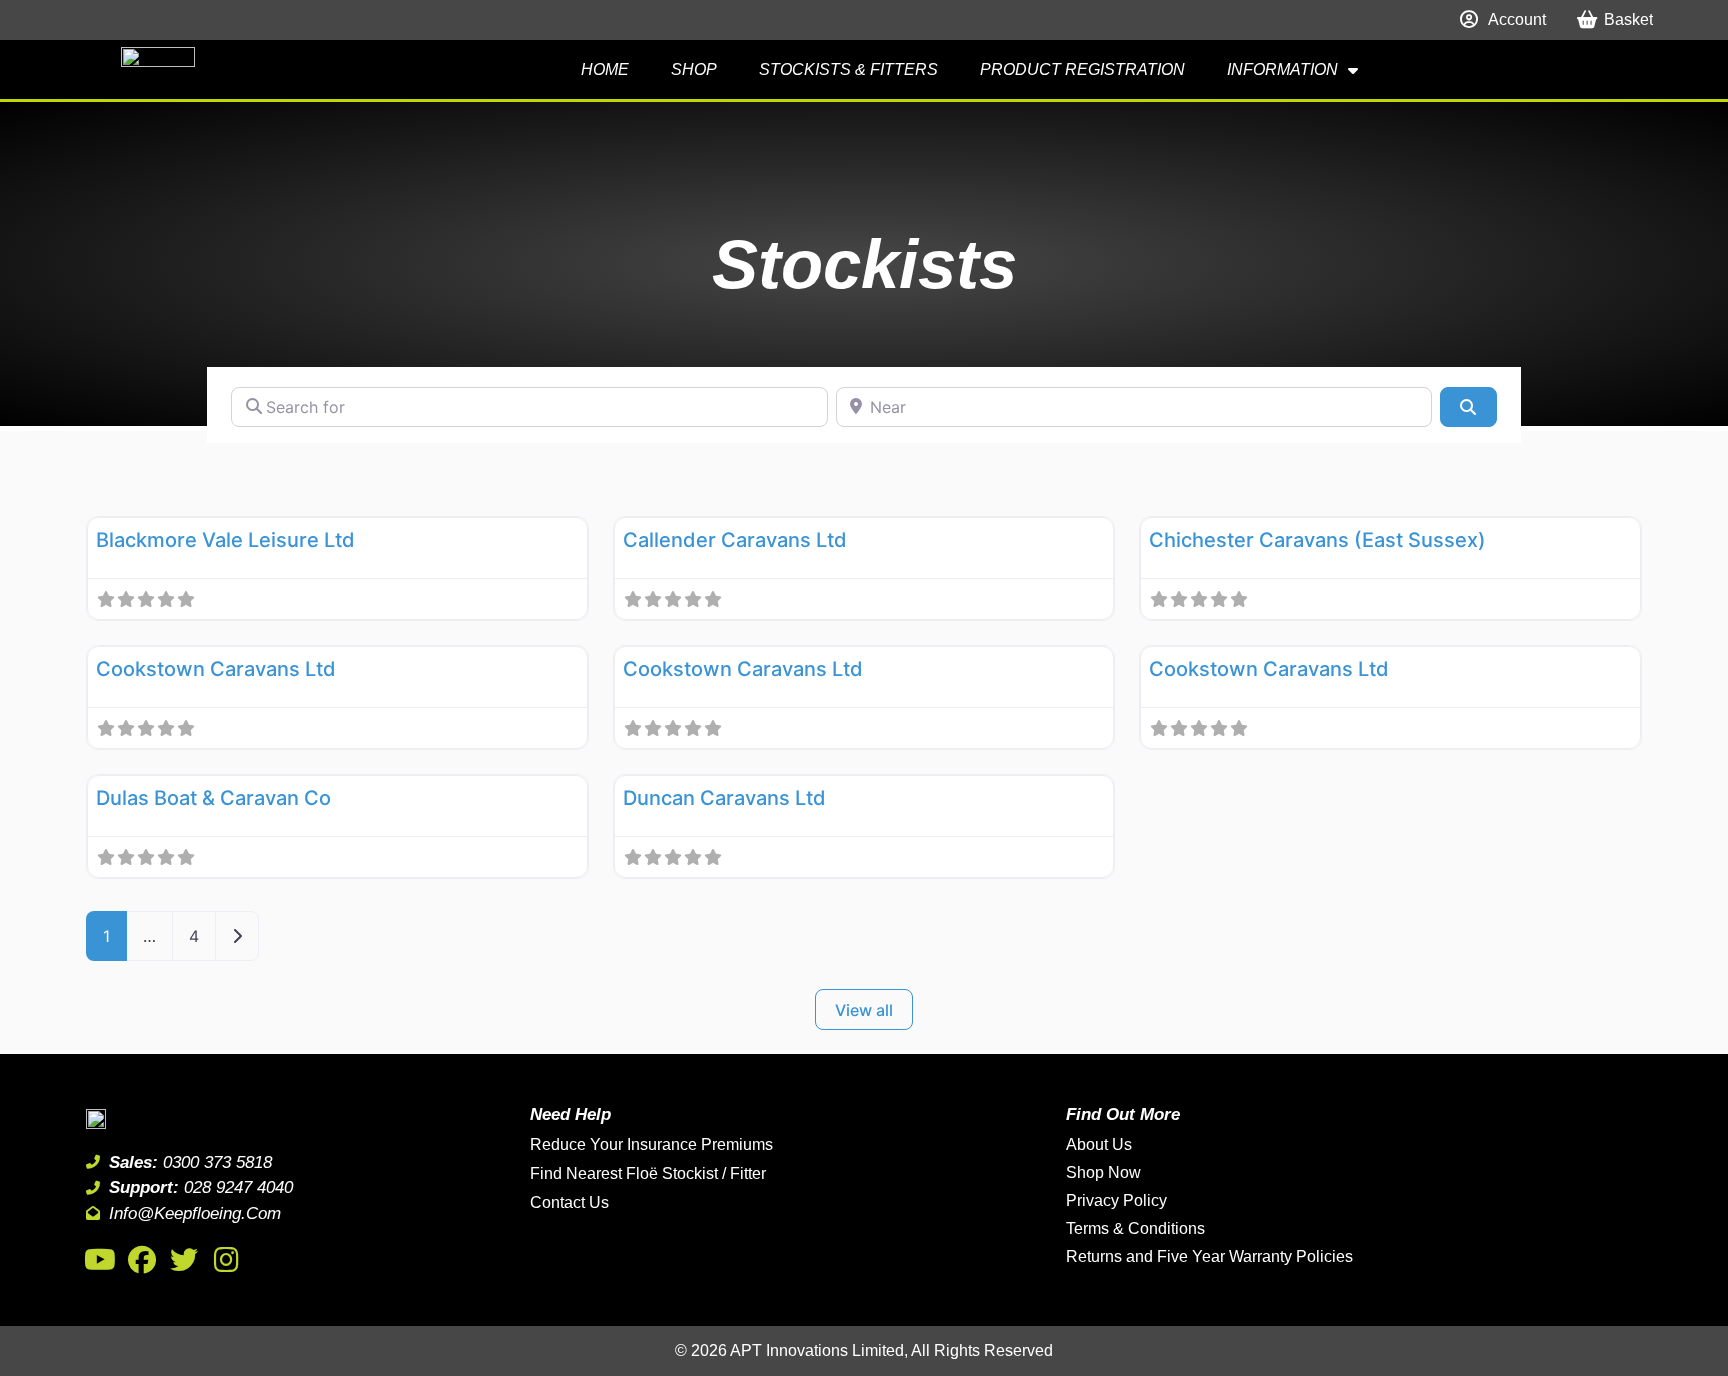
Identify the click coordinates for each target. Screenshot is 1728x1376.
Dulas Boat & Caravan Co (213, 798)
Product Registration (1082, 69)
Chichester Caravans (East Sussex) (1317, 540)
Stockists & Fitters (848, 69)
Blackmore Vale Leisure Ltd (225, 540)
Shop (694, 69)
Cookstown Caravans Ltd (216, 669)
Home (605, 69)
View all (864, 1010)
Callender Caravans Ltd (735, 540)
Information (1282, 69)
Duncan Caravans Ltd (724, 798)
